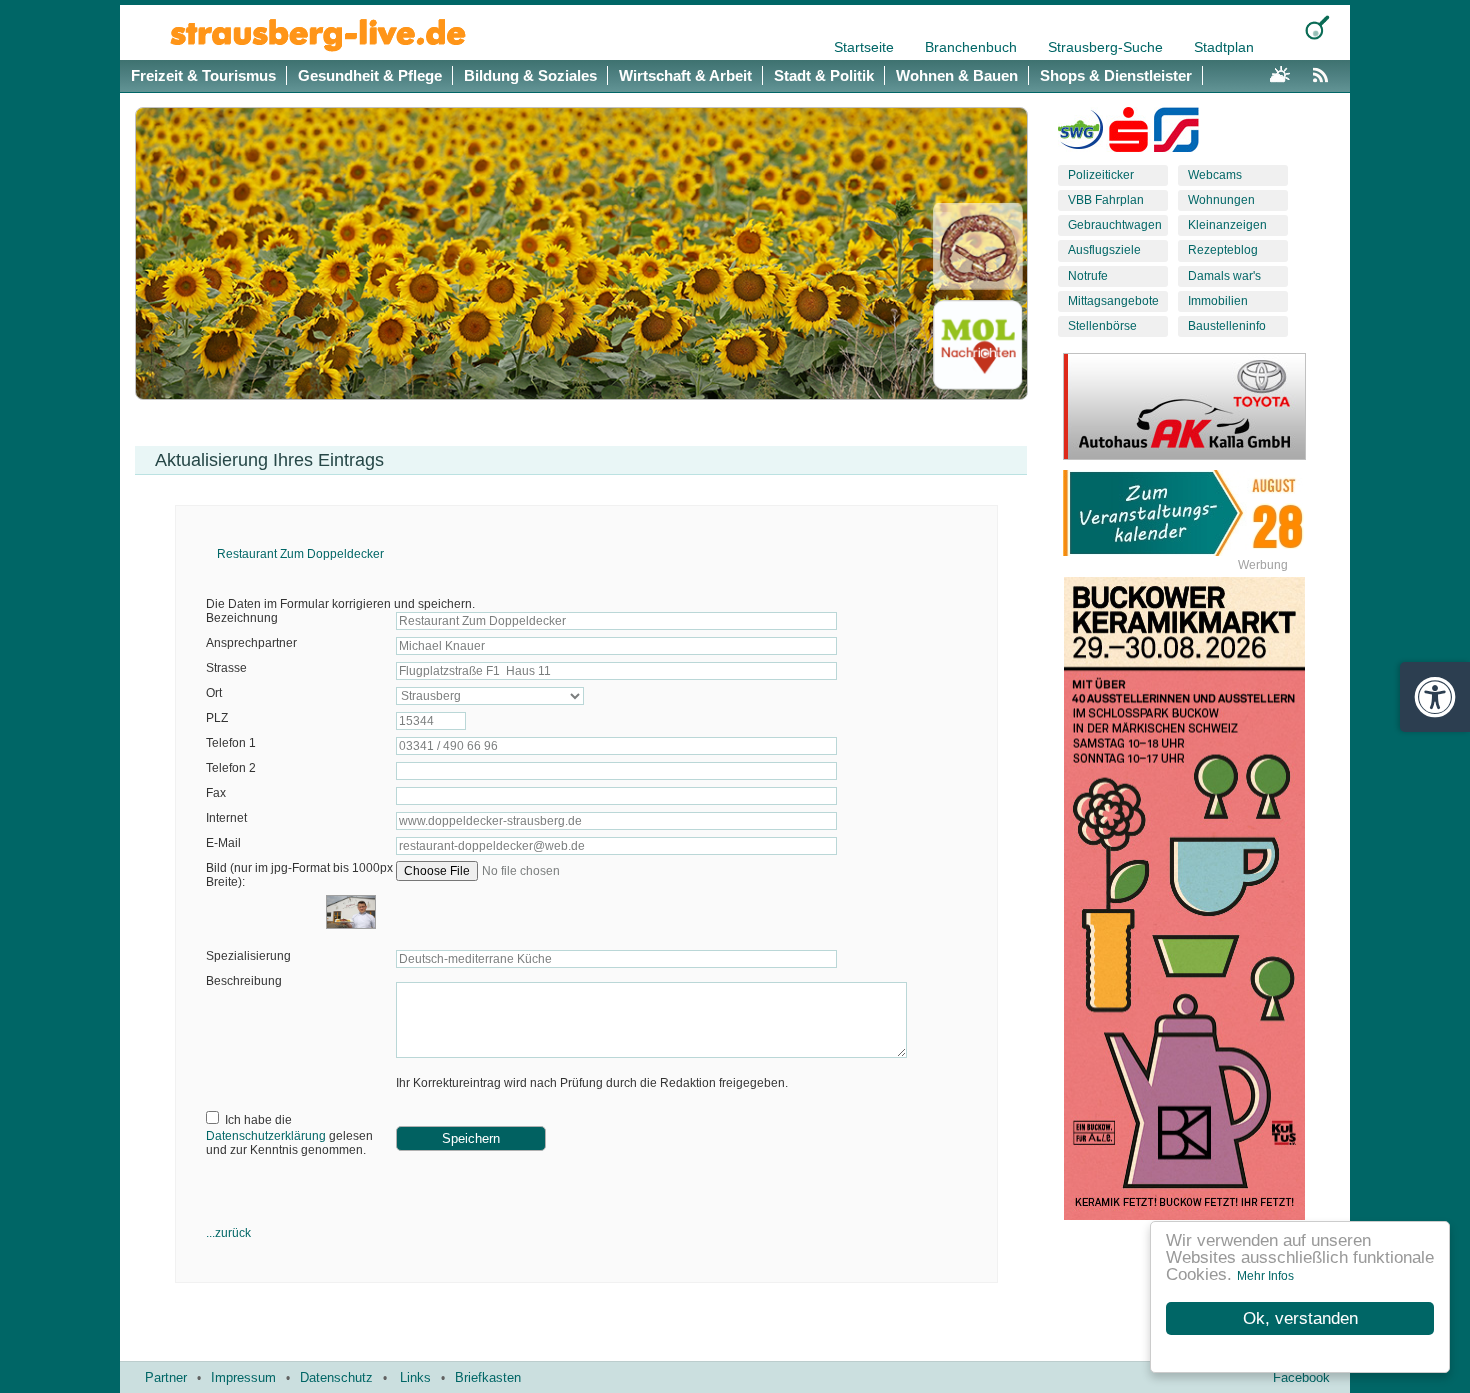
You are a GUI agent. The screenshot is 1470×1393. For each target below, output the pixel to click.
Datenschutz (336, 1377)
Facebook (1301, 1377)
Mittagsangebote (1113, 301)
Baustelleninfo (1227, 326)
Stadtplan (1224, 47)
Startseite (866, 47)
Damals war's (1224, 276)
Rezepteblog (1223, 250)
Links (415, 1377)
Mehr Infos (1265, 1276)
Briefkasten (488, 1377)
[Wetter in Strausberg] (1280, 72)
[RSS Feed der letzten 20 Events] (1325, 72)
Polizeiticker (1101, 175)
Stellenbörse (1102, 326)
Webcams (1215, 175)
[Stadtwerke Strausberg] (1176, 134)
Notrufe (1088, 276)
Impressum (243, 1377)
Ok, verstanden (1300, 1318)
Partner (166, 1377)
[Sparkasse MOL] (1128, 134)
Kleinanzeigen (1227, 225)
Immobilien (1218, 301)
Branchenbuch (973, 47)
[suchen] (1317, 27)
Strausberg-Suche (1107, 47)
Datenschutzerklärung (266, 1136)
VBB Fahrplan (1106, 200)
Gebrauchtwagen (1115, 225)
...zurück (228, 1233)
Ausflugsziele (1104, 250)
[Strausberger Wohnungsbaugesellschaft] (1080, 134)
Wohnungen (1221, 200)
